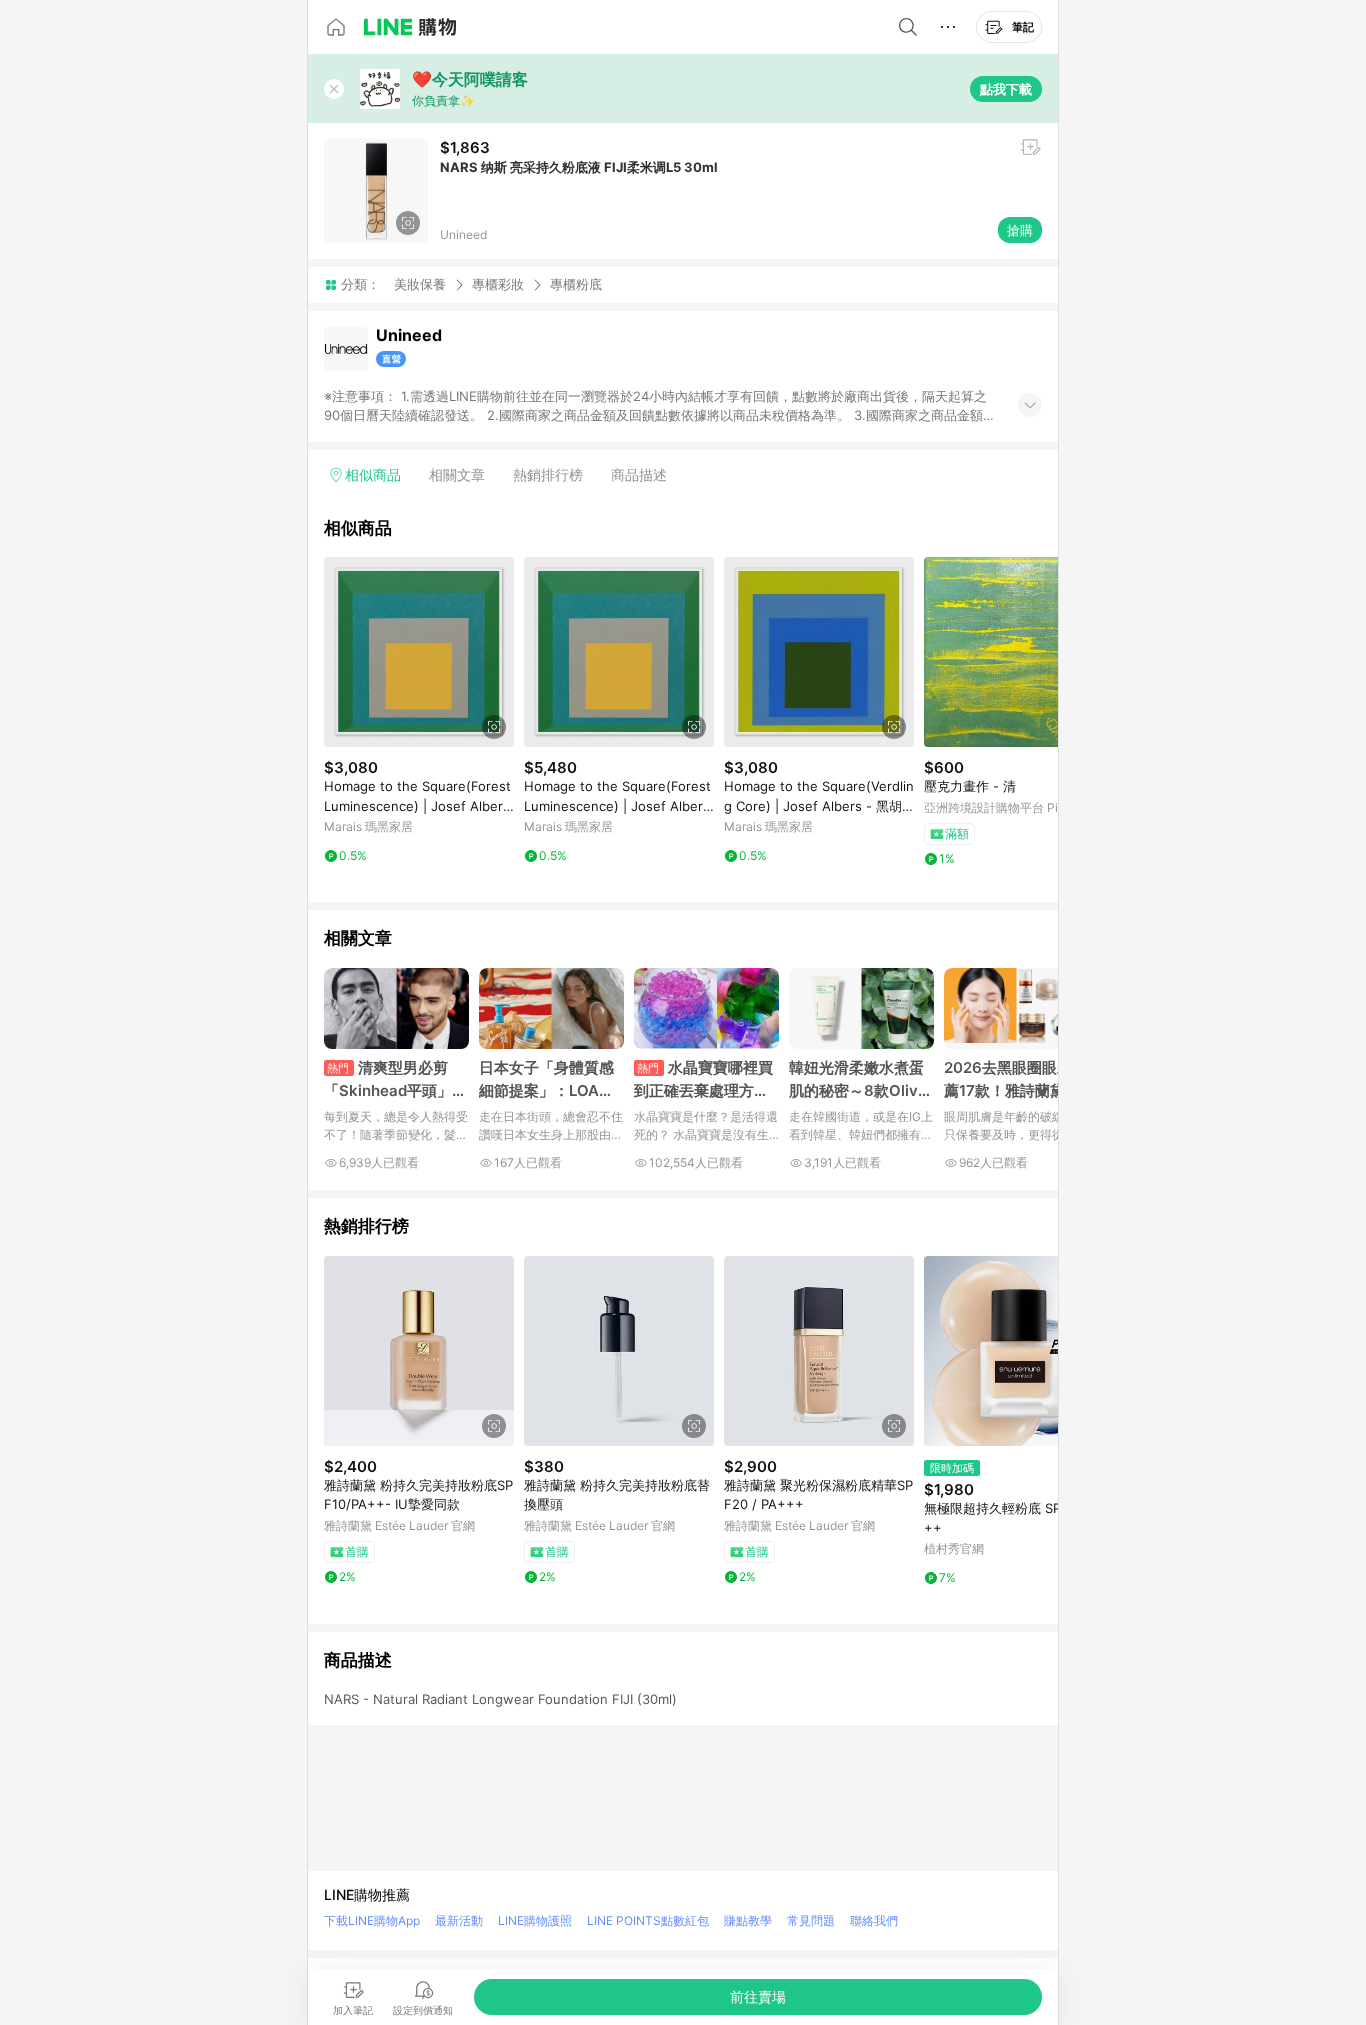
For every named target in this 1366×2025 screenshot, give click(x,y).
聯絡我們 (874, 1920)
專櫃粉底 (576, 284)
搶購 (1020, 230)
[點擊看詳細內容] (419, 652)
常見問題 (811, 1920)
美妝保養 (420, 284)
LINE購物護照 (535, 1920)
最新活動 (459, 1920)
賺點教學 (748, 1920)
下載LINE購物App (372, 1920)
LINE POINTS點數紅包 (648, 1920)
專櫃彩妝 (498, 284)
